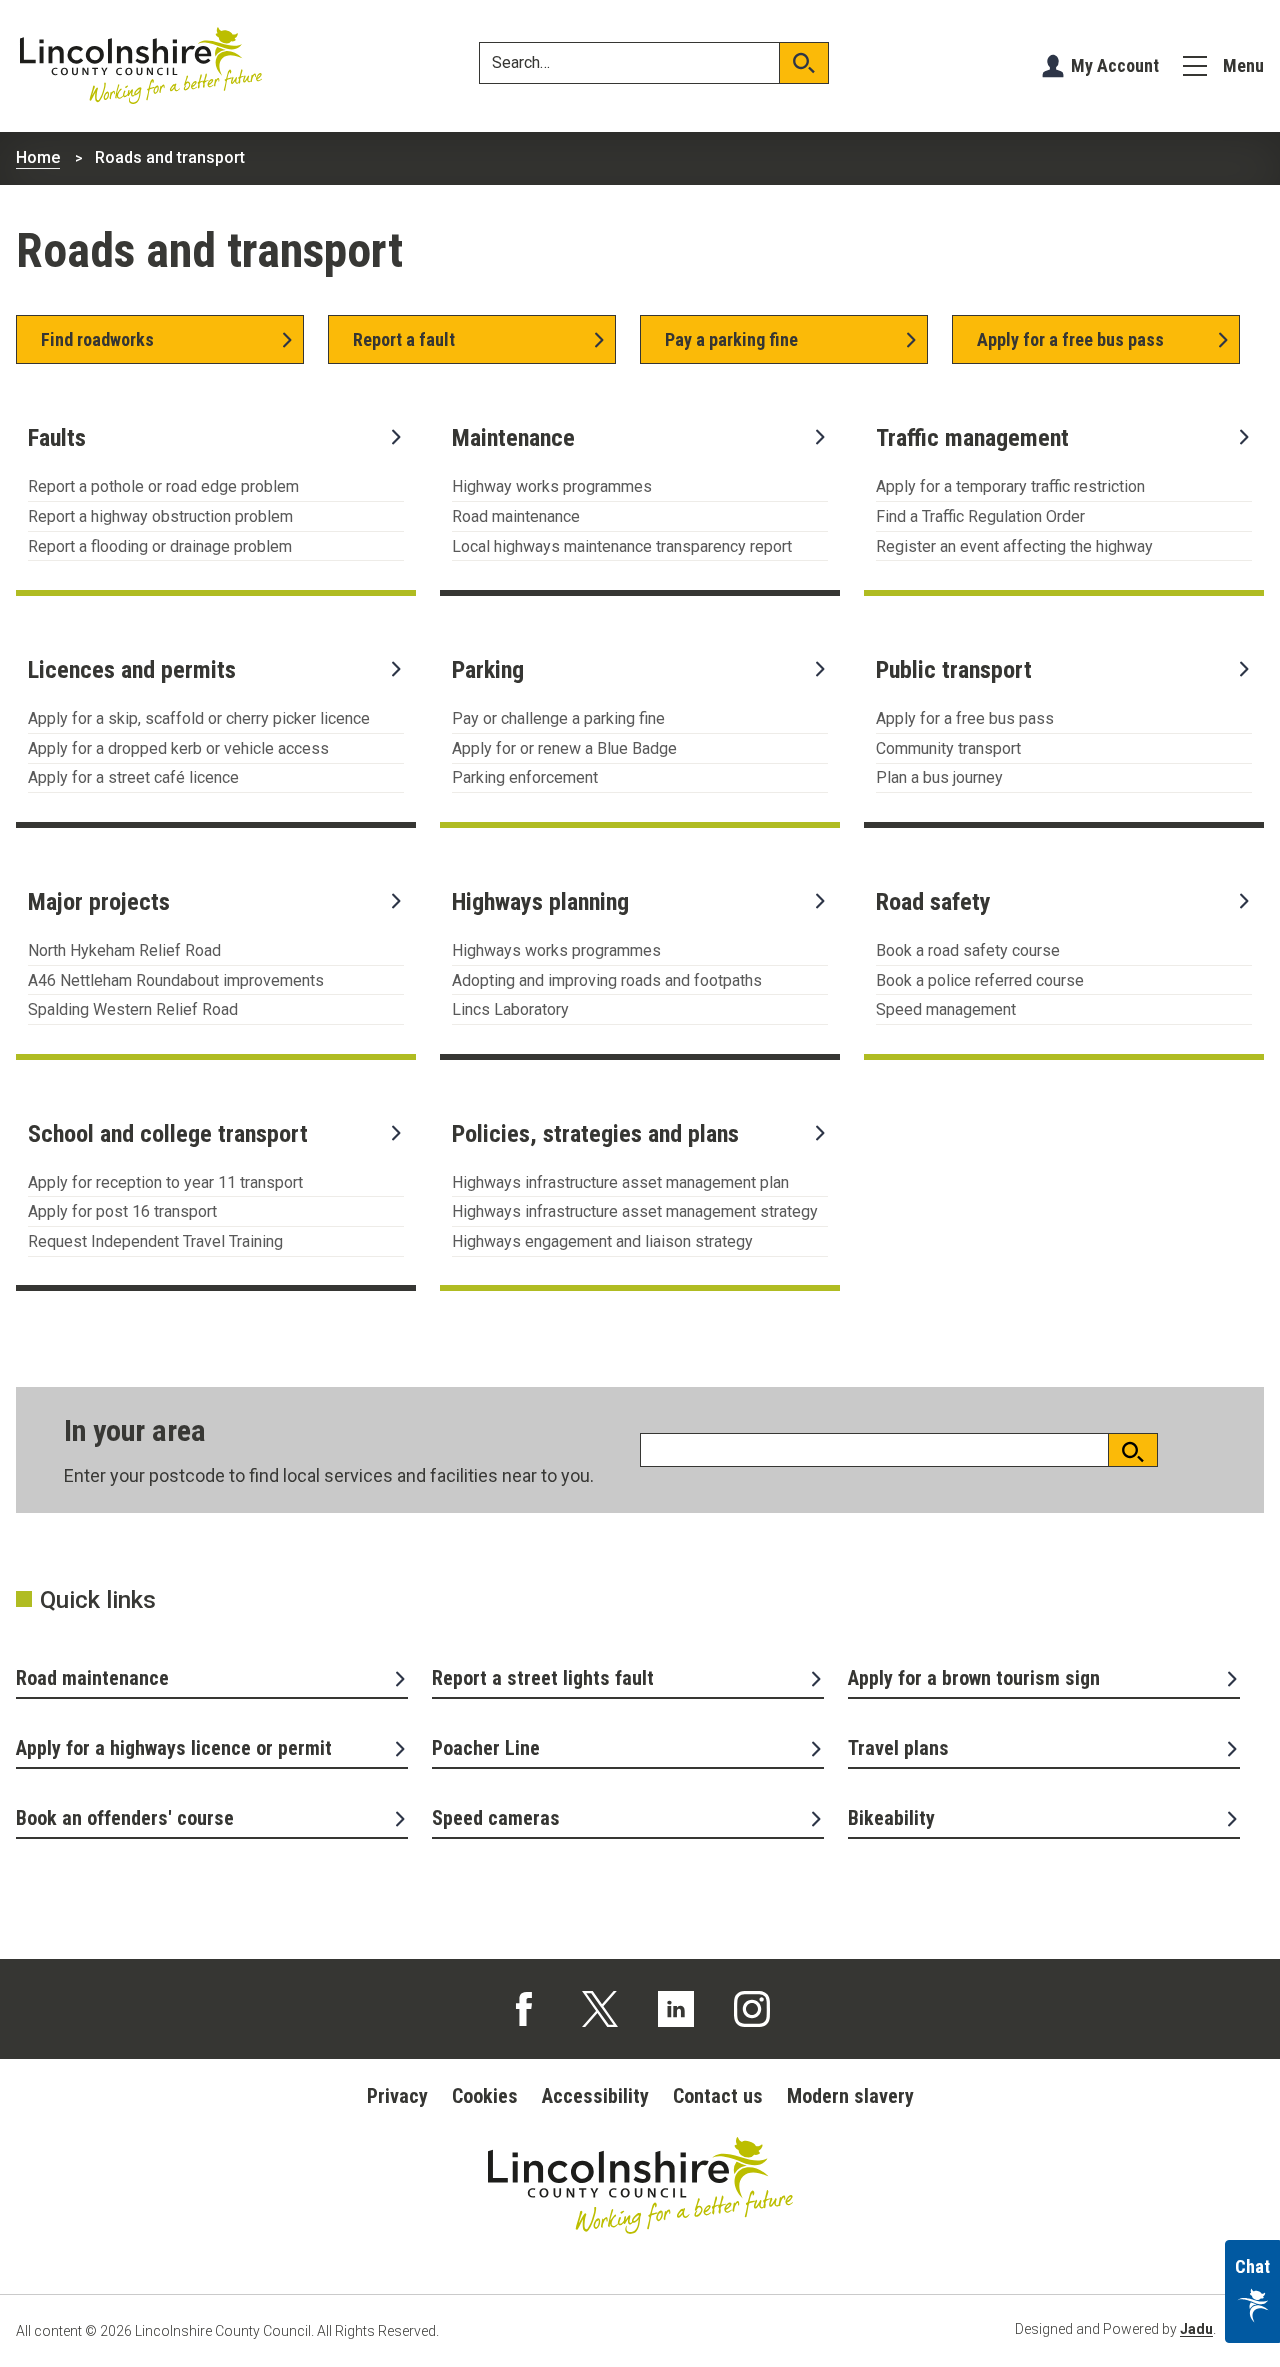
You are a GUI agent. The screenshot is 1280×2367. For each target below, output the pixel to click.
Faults (57, 438)
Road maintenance (516, 516)
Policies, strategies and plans (595, 1134)
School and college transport (168, 1134)
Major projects (99, 902)
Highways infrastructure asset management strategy (635, 1211)
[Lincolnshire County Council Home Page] (141, 66)
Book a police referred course (980, 980)
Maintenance (513, 438)
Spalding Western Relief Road (133, 1009)
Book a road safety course (968, 950)
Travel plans (898, 1748)
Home (38, 157)
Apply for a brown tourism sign (974, 1678)
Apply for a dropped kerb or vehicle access (178, 748)
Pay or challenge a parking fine (558, 718)
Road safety (933, 902)
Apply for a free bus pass (965, 718)
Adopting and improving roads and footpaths (607, 980)
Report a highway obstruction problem (160, 516)
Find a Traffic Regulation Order (980, 516)
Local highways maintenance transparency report (622, 546)
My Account (1115, 65)
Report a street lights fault (543, 1678)
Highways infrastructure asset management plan (620, 1182)
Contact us (718, 2096)
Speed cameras (496, 1818)
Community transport (948, 748)
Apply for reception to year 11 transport (165, 1182)
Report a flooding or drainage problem (160, 546)
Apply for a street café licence (133, 777)
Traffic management (972, 438)
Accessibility (595, 2096)
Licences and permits (132, 670)
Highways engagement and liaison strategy (602, 1241)
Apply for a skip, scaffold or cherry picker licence (199, 718)
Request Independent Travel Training (155, 1241)
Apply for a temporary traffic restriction (1010, 486)
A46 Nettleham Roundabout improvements (176, 980)
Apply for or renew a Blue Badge (564, 748)
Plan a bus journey (939, 777)
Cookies (485, 2096)
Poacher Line (486, 1748)
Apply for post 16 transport (122, 1211)
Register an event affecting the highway (1014, 546)
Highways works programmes (556, 950)
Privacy (397, 2096)
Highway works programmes (552, 486)
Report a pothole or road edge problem (163, 486)
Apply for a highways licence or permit (174, 1748)
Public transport (954, 670)
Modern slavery (850, 2096)
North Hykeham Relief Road (124, 950)
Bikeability (891, 1818)
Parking (488, 670)
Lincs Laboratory (510, 1009)
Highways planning (540, 902)
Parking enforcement (525, 777)
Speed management (946, 1009)
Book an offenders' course (125, 1818)
